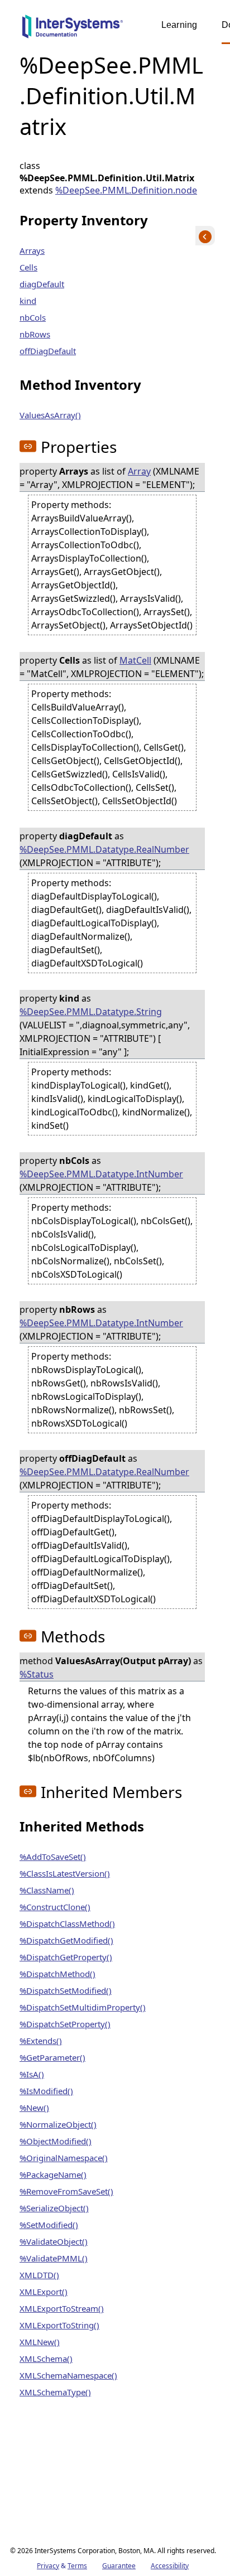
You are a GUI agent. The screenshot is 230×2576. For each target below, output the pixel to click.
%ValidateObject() (54, 2241)
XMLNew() (40, 2342)
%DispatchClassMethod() (67, 1923)
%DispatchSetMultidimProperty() (83, 2007)
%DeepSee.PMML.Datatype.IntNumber (101, 1174)
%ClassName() (47, 1890)
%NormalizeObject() (58, 2124)
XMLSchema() (46, 2358)
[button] (28, 446)
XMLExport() (44, 2292)
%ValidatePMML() (54, 2258)
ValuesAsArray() (50, 415)
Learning (179, 25)
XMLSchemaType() (55, 2392)
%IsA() (32, 2074)
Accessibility (170, 2566)
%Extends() (41, 2041)
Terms (77, 2566)
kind (28, 301)
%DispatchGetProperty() (66, 1957)
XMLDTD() (39, 2275)
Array (139, 471)
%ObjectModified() (56, 2141)
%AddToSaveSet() (53, 1857)
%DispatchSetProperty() (65, 2024)
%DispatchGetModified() (66, 1940)
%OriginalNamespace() (64, 2158)
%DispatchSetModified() (66, 1990)
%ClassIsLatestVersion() (65, 1873)
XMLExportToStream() (62, 2308)
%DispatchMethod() (57, 1974)
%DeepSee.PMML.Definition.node (126, 190)
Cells (28, 267)
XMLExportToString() (59, 2325)
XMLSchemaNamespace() (68, 2375)
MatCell (135, 660)
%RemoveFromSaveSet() (66, 2191)
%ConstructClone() (55, 1907)
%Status (37, 1674)
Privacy (48, 2566)
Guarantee (119, 2566)
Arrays (32, 250)
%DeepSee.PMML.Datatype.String (91, 1012)
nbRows (35, 334)
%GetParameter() (52, 2057)
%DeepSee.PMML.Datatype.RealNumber (104, 849)
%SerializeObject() (54, 2208)
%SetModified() (49, 2225)
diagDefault (42, 284)
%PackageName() (53, 2174)
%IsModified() (46, 2091)
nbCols (33, 317)
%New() (34, 2108)
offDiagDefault (48, 351)
